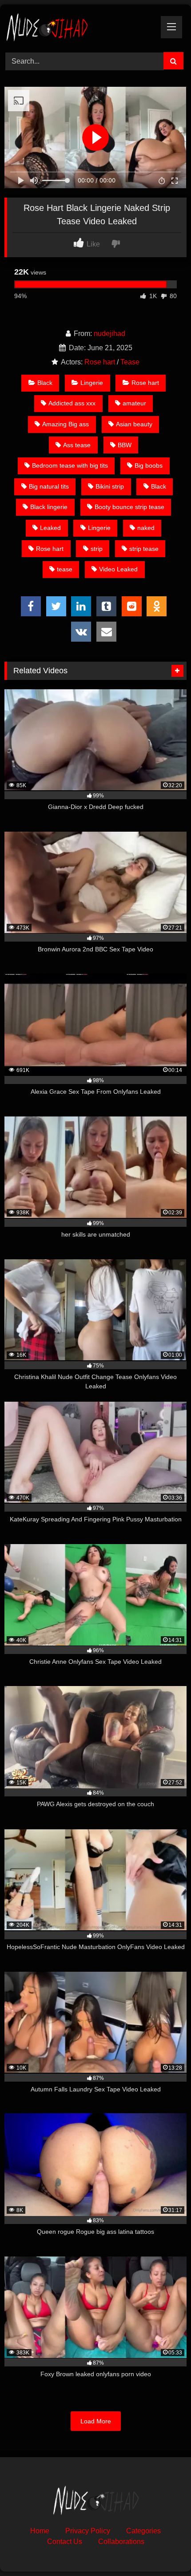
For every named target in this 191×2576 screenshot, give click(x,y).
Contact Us (65, 2542)
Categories (143, 2531)
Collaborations (121, 2542)
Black (45, 383)
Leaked (50, 528)
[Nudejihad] (78, 27)
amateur (134, 403)
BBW (125, 445)
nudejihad (109, 334)
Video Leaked (118, 569)
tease (65, 569)
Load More (96, 2421)
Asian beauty (134, 424)
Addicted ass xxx (72, 403)
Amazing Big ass (66, 424)
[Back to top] (163, 2550)
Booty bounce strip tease (129, 507)
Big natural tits (49, 486)
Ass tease (77, 445)
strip (97, 549)
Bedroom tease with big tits (70, 465)
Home (40, 2531)
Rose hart (100, 362)
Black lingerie (49, 507)
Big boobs (149, 465)
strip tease (144, 549)
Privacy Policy (88, 2531)
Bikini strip (110, 486)
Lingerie (92, 383)
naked (146, 528)
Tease (130, 362)
